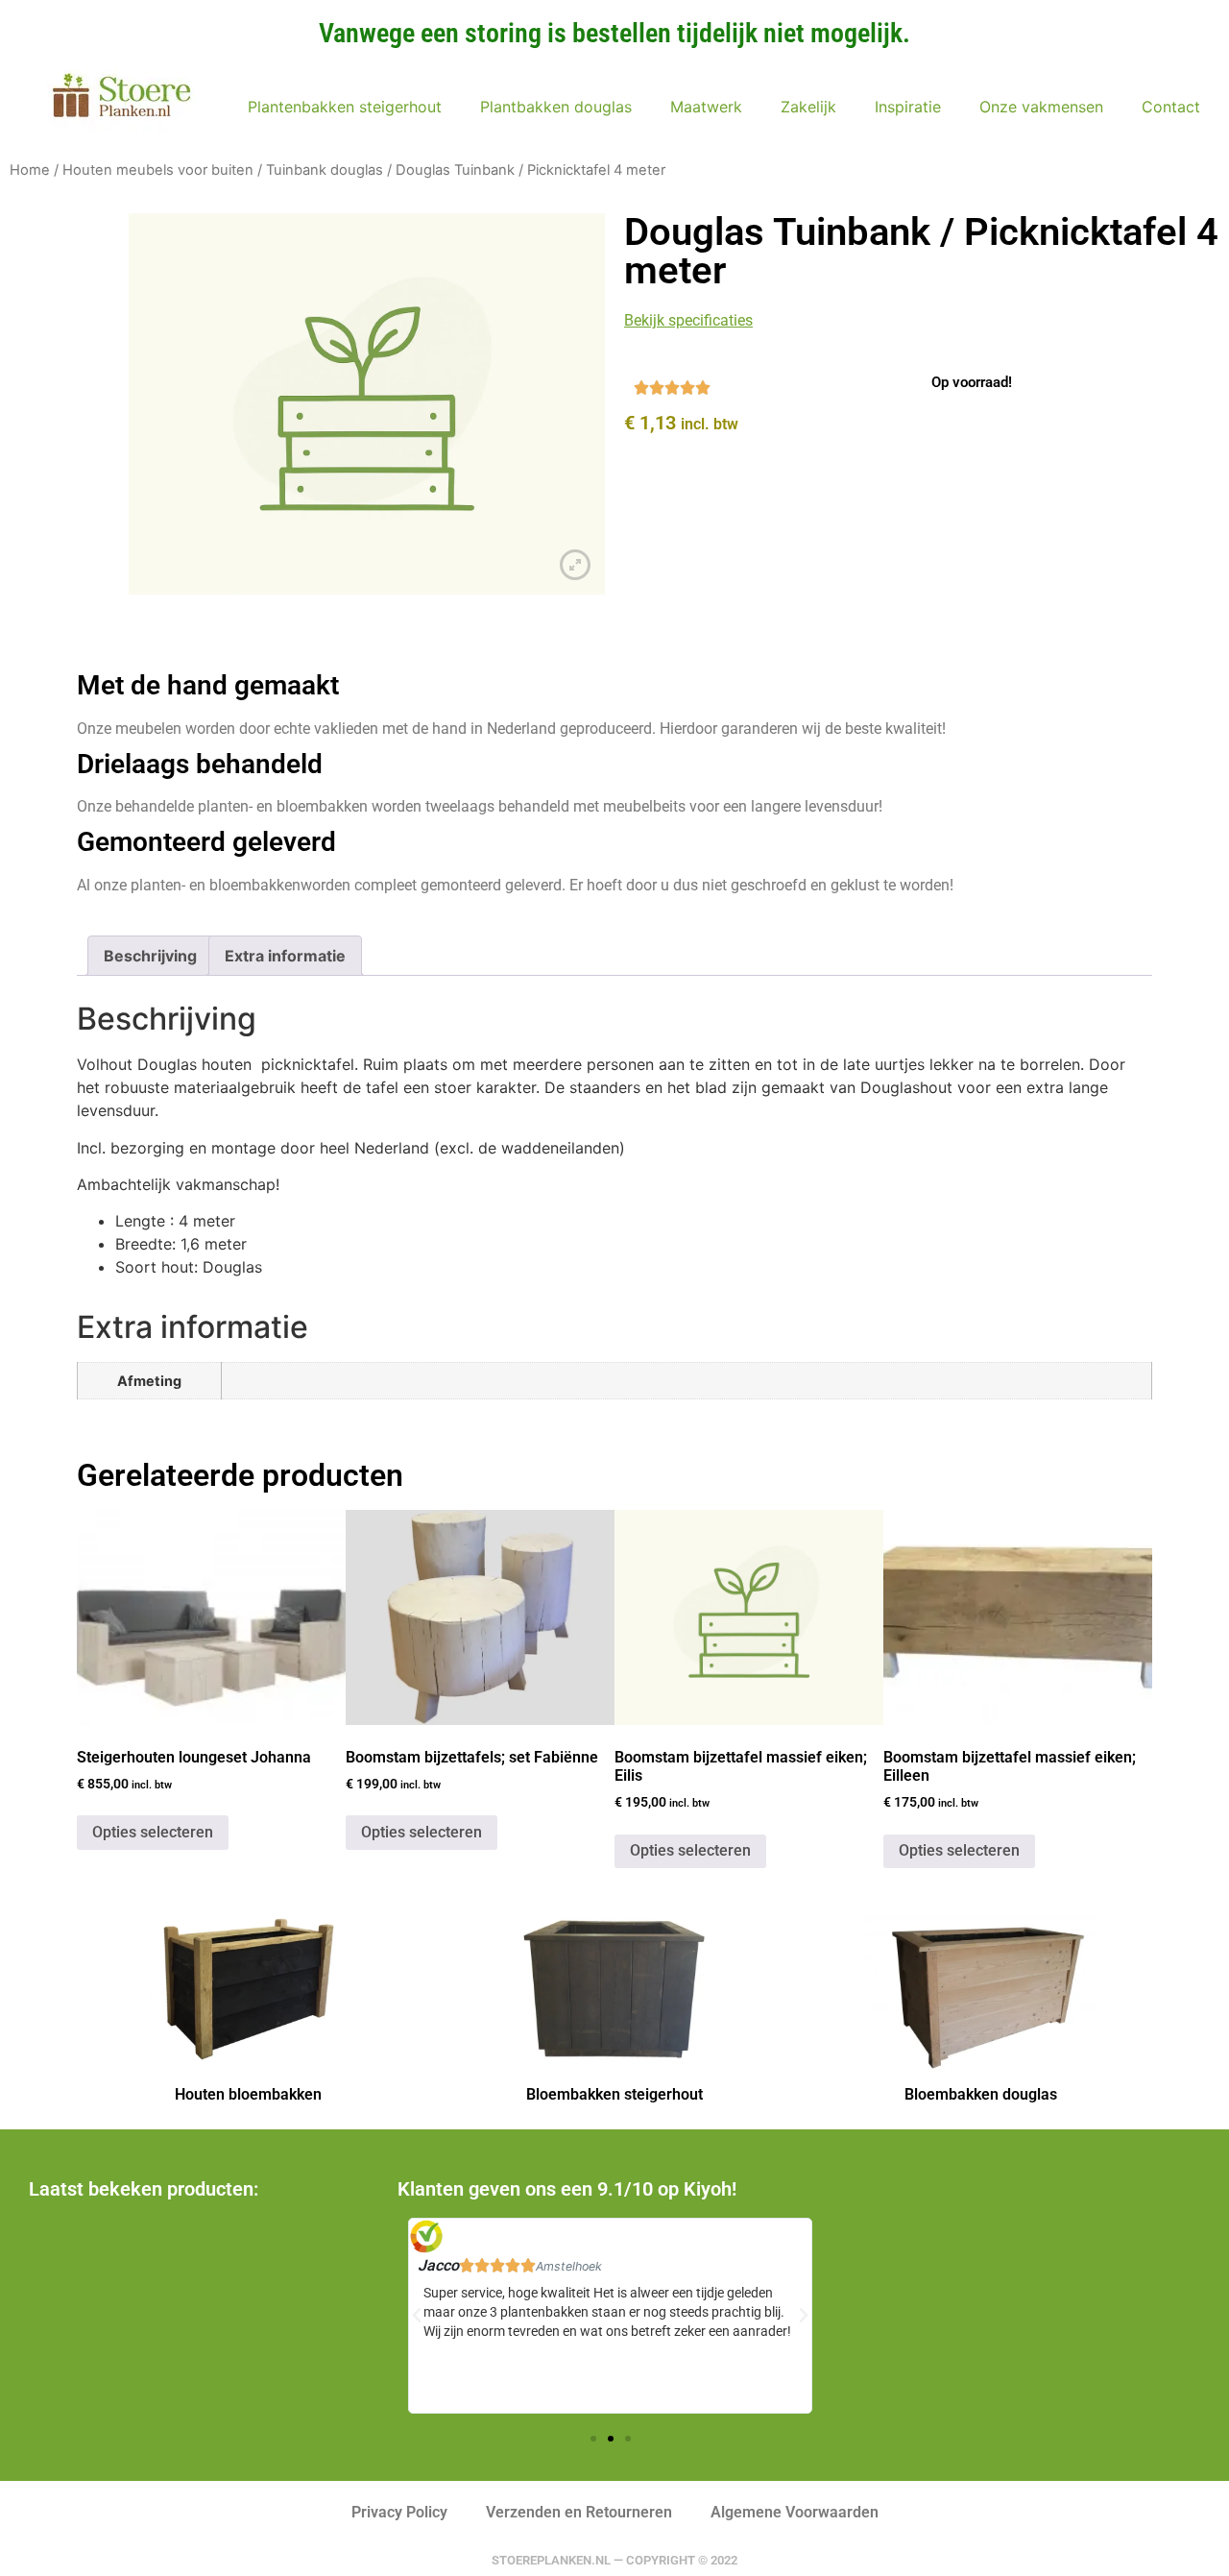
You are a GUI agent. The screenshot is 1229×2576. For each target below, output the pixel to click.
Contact (1171, 107)
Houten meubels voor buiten (158, 170)
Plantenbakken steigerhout (345, 107)
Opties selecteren (153, 1832)
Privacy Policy (399, 2512)
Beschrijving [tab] (150, 956)
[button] (593, 2439)
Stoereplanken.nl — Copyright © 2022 (614, 2560)
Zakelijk (808, 107)
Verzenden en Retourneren (579, 2512)
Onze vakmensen (1041, 107)
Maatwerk (706, 107)
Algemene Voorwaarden (795, 2512)
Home (30, 170)
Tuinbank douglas (325, 170)
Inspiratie (908, 107)
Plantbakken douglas (556, 107)
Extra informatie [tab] (285, 956)
